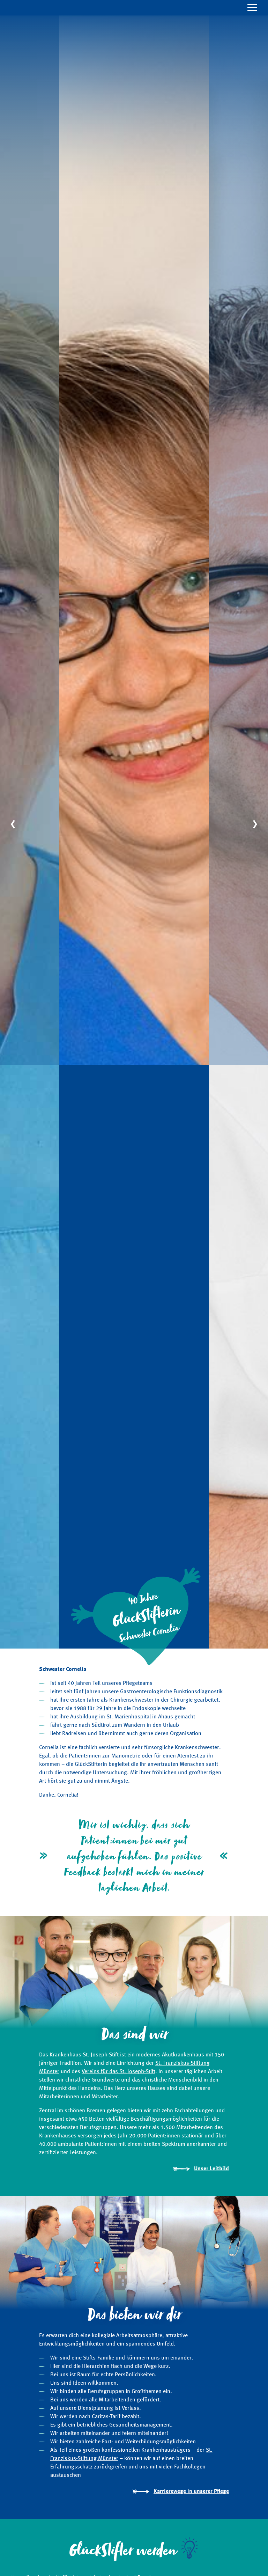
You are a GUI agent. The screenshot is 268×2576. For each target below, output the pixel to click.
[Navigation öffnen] (134, 8)
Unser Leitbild (211, 2169)
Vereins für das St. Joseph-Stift (118, 2072)
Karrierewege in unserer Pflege (191, 2491)
